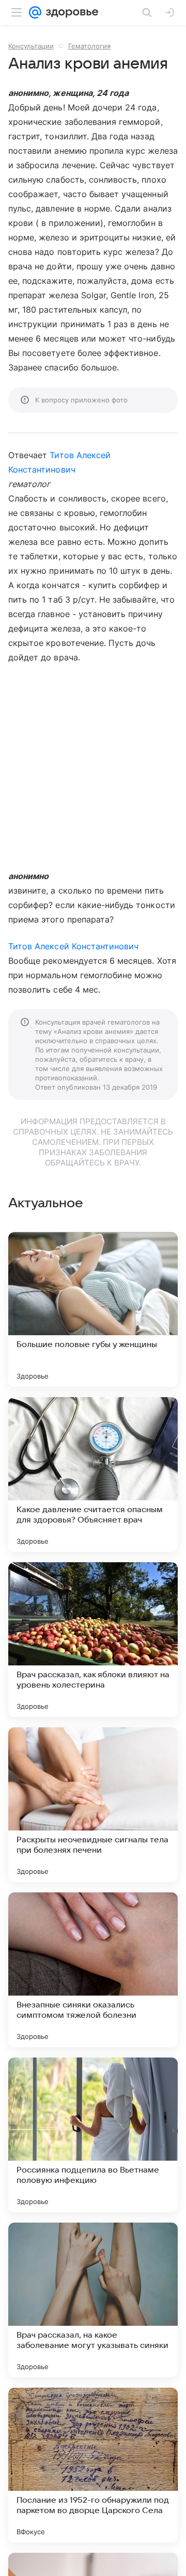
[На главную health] (70, 12)
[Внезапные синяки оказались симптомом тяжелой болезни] (93, 1970)
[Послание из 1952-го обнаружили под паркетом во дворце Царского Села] (93, 2465)
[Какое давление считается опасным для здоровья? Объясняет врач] (93, 1475)
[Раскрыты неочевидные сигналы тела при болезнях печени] (93, 1805)
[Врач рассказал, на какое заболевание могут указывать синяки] (93, 2300)
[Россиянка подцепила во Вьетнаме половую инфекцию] (93, 2135)
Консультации (31, 46)
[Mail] (35, 12)
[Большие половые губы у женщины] (93, 1309)
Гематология (89, 46)
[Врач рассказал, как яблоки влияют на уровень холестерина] (93, 1640)
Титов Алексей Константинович (73, 946)
